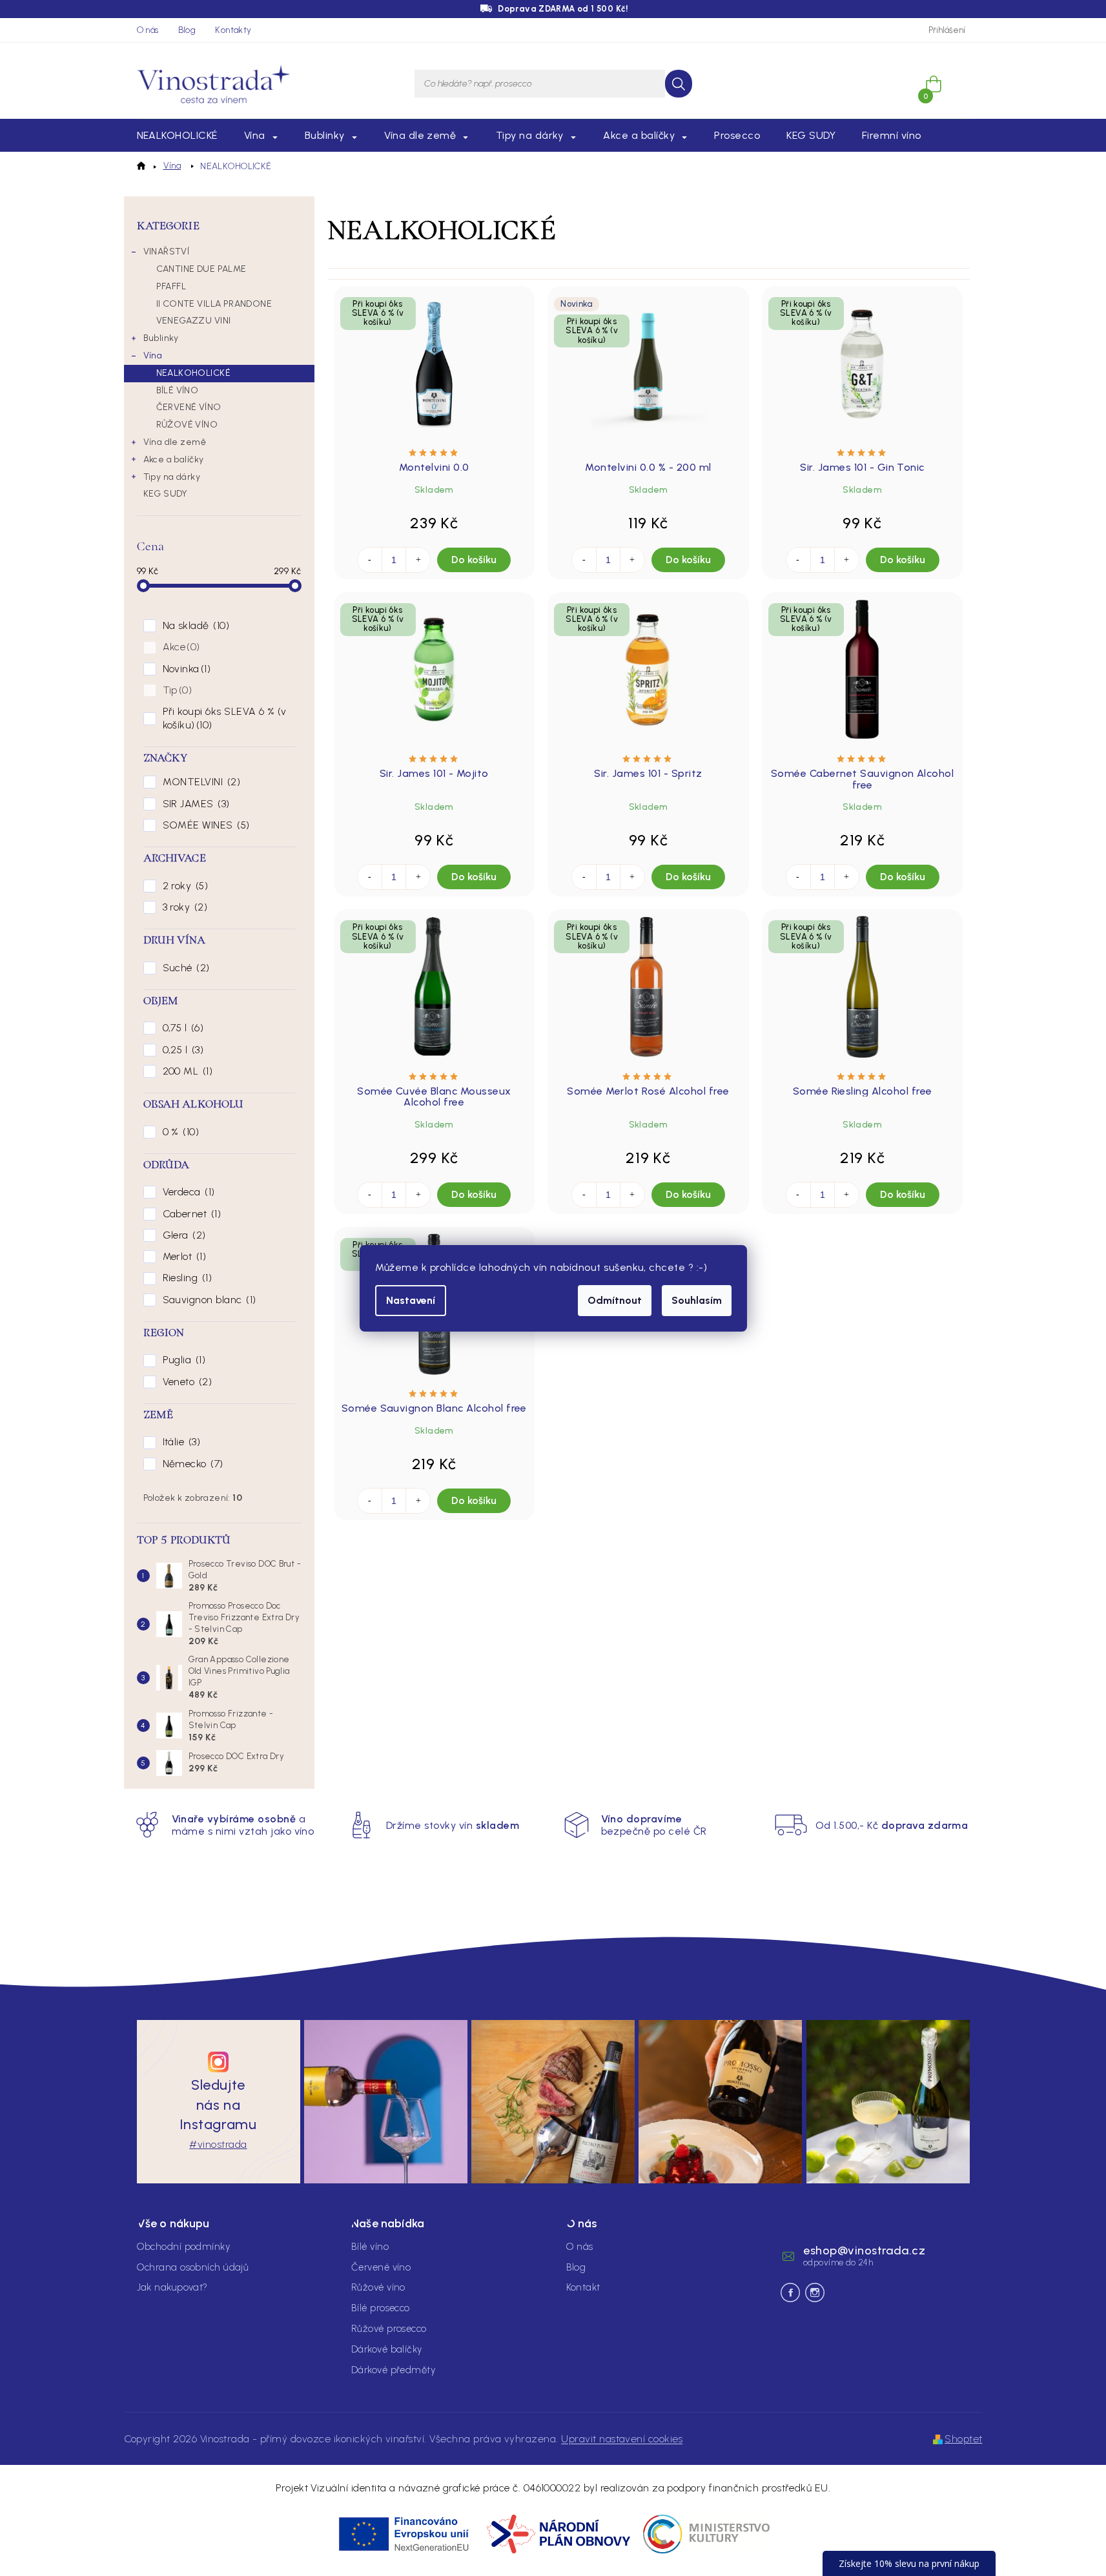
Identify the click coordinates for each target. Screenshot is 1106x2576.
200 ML (186, 1071)
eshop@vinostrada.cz (864, 2251)
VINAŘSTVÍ (167, 252)
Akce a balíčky (174, 459)
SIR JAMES (195, 804)
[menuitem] (177, 136)
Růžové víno (378, 2287)
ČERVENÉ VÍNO (189, 407)
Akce (180, 647)
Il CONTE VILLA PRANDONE (214, 304)
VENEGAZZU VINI (194, 321)
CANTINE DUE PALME (201, 269)
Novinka (185, 669)
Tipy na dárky (172, 477)
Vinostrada (815, 2293)
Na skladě (194, 625)
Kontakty (233, 30)
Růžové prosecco (389, 2329)
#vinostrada (218, 2144)
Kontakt (583, 2287)
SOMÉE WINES (205, 825)
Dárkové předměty (393, 2370)
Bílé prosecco (381, 2308)
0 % (179, 1132)
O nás (148, 30)
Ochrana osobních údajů (193, 2267)
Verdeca (187, 1192)
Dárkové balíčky (387, 2349)
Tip (176, 690)
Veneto (186, 1382)
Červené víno (381, 2267)
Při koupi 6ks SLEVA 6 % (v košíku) (225, 718)
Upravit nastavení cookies (622, 2439)
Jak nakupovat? (172, 2287)
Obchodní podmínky (184, 2247)
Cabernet (190, 1214)
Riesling (186, 1278)
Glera (183, 1235)
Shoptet (963, 2439)
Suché (185, 968)
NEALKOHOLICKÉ (193, 373)
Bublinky (161, 338)
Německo (191, 1464)
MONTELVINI (200, 782)
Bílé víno (370, 2247)
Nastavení (411, 1300)
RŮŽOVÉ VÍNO (187, 425)
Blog (187, 30)
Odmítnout (615, 1300)
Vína (153, 355)
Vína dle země (175, 442)
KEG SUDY (166, 494)
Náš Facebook (790, 2293)
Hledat (679, 84)
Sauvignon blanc (208, 1300)
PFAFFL (171, 286)
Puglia (182, 1360)
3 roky (183, 907)
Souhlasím (697, 1300)
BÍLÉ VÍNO (178, 390)
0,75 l (181, 1028)
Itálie (180, 1442)
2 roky (184, 886)
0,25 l (181, 1050)
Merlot (183, 1256)
